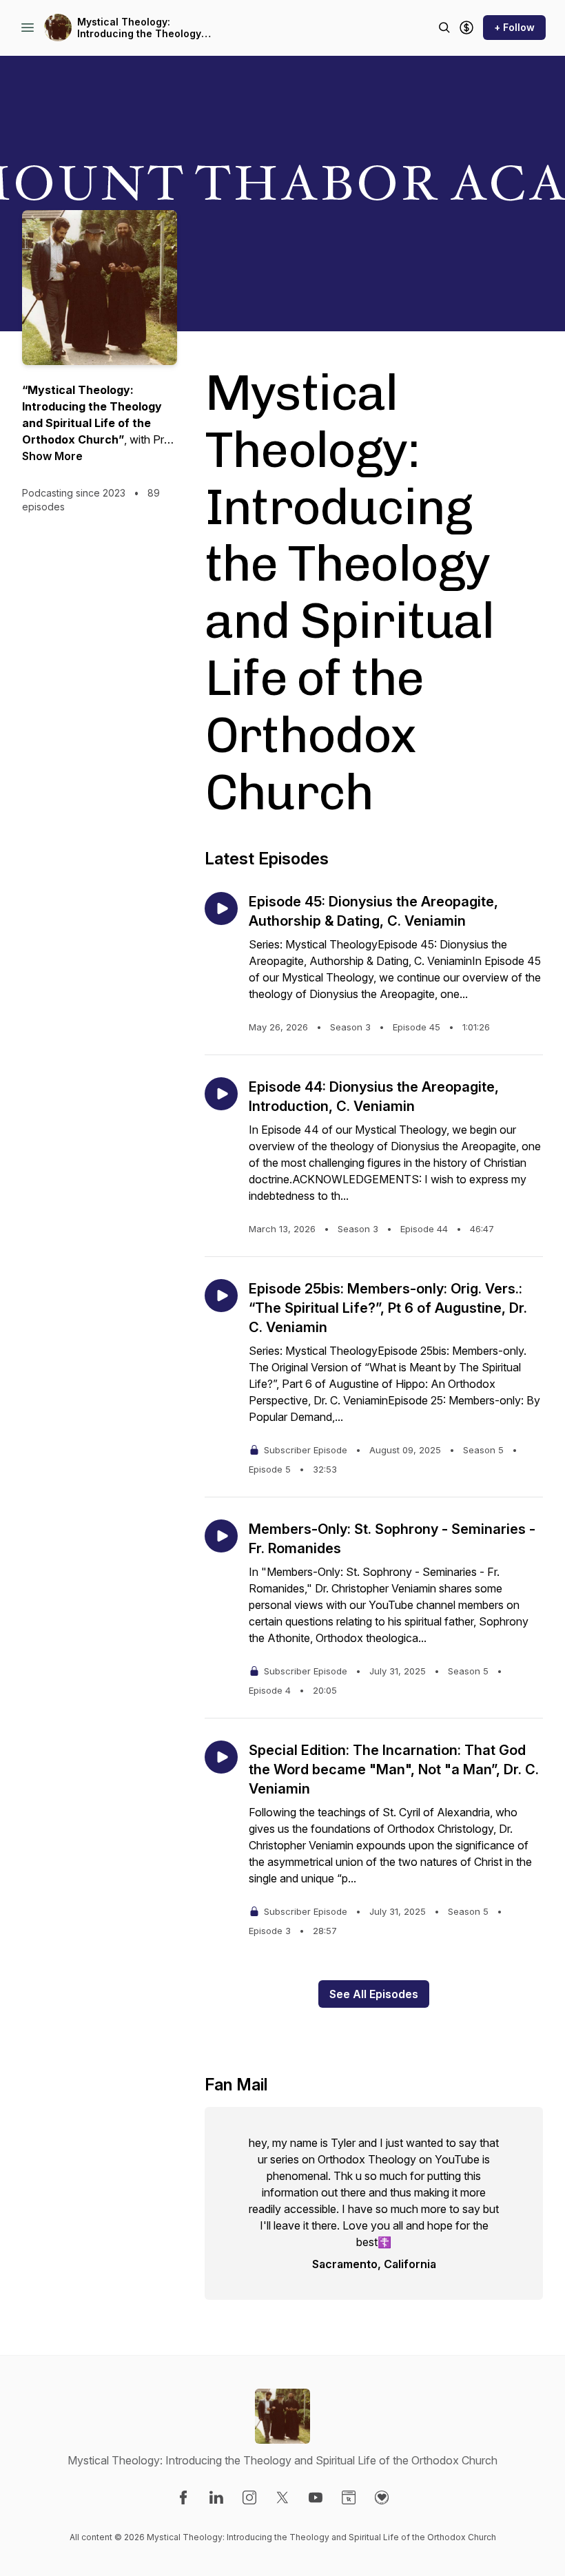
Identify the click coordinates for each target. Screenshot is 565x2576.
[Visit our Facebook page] (183, 2497)
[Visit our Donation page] (382, 2497)
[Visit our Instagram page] (249, 2497)
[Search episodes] (444, 28)
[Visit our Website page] (349, 2497)
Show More (52, 456)
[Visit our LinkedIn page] (216, 2497)
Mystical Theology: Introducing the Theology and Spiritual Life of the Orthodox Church (139, 28)
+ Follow (514, 27)
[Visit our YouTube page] (316, 2497)
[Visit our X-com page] (282, 2497)
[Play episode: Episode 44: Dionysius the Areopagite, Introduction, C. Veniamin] (221, 1094)
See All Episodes (374, 1994)
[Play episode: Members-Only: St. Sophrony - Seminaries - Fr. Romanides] (221, 1536)
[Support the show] (466, 28)
